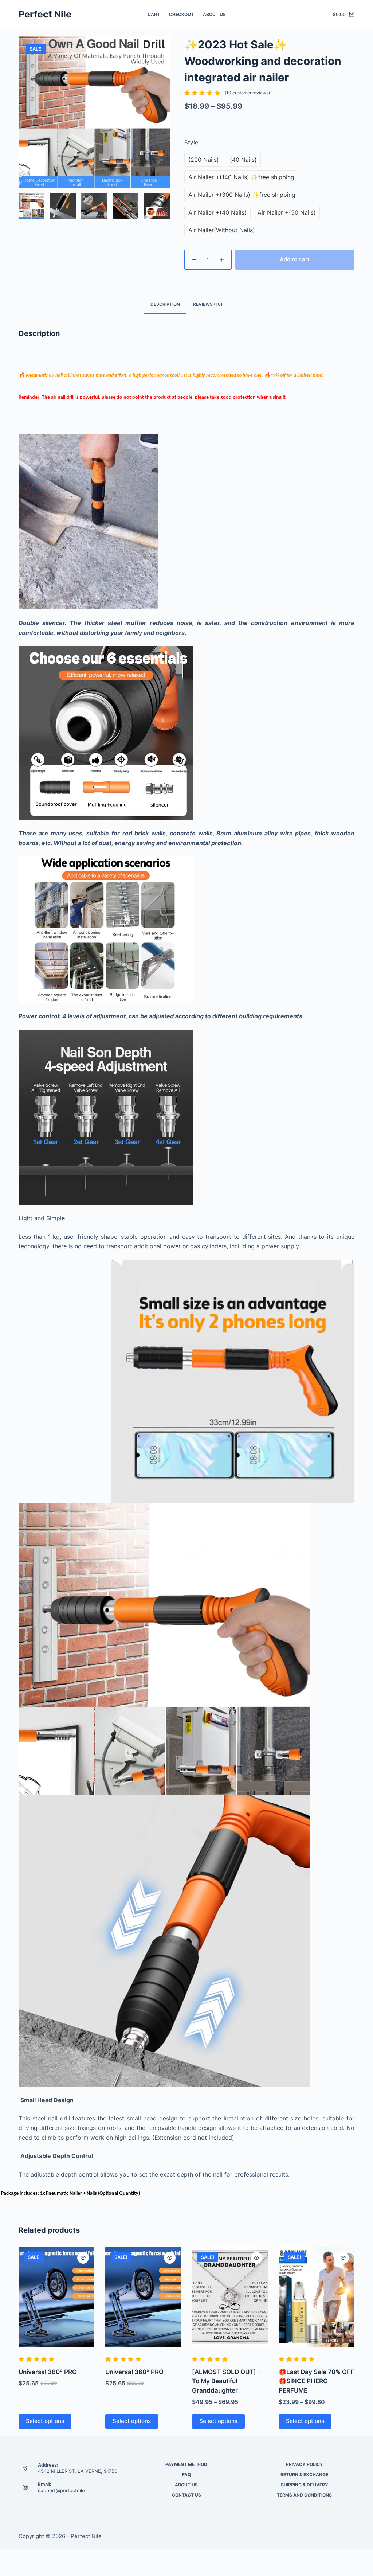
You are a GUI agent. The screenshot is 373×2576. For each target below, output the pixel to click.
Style (191, 142)
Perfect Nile (45, 14)
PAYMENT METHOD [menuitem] (186, 2464)
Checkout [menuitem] (181, 14)
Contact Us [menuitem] (186, 2495)
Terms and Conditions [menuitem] (304, 2495)
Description (165, 304)
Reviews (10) (208, 304)
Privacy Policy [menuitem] (305, 2464)
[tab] (165, 305)
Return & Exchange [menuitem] (304, 2474)
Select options (45, 2421)
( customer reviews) (247, 93)
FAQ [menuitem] (186, 2474)
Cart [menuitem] (154, 14)
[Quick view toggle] (83, 2258)
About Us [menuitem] (214, 14)
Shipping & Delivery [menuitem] (305, 2485)
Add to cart (295, 259)
